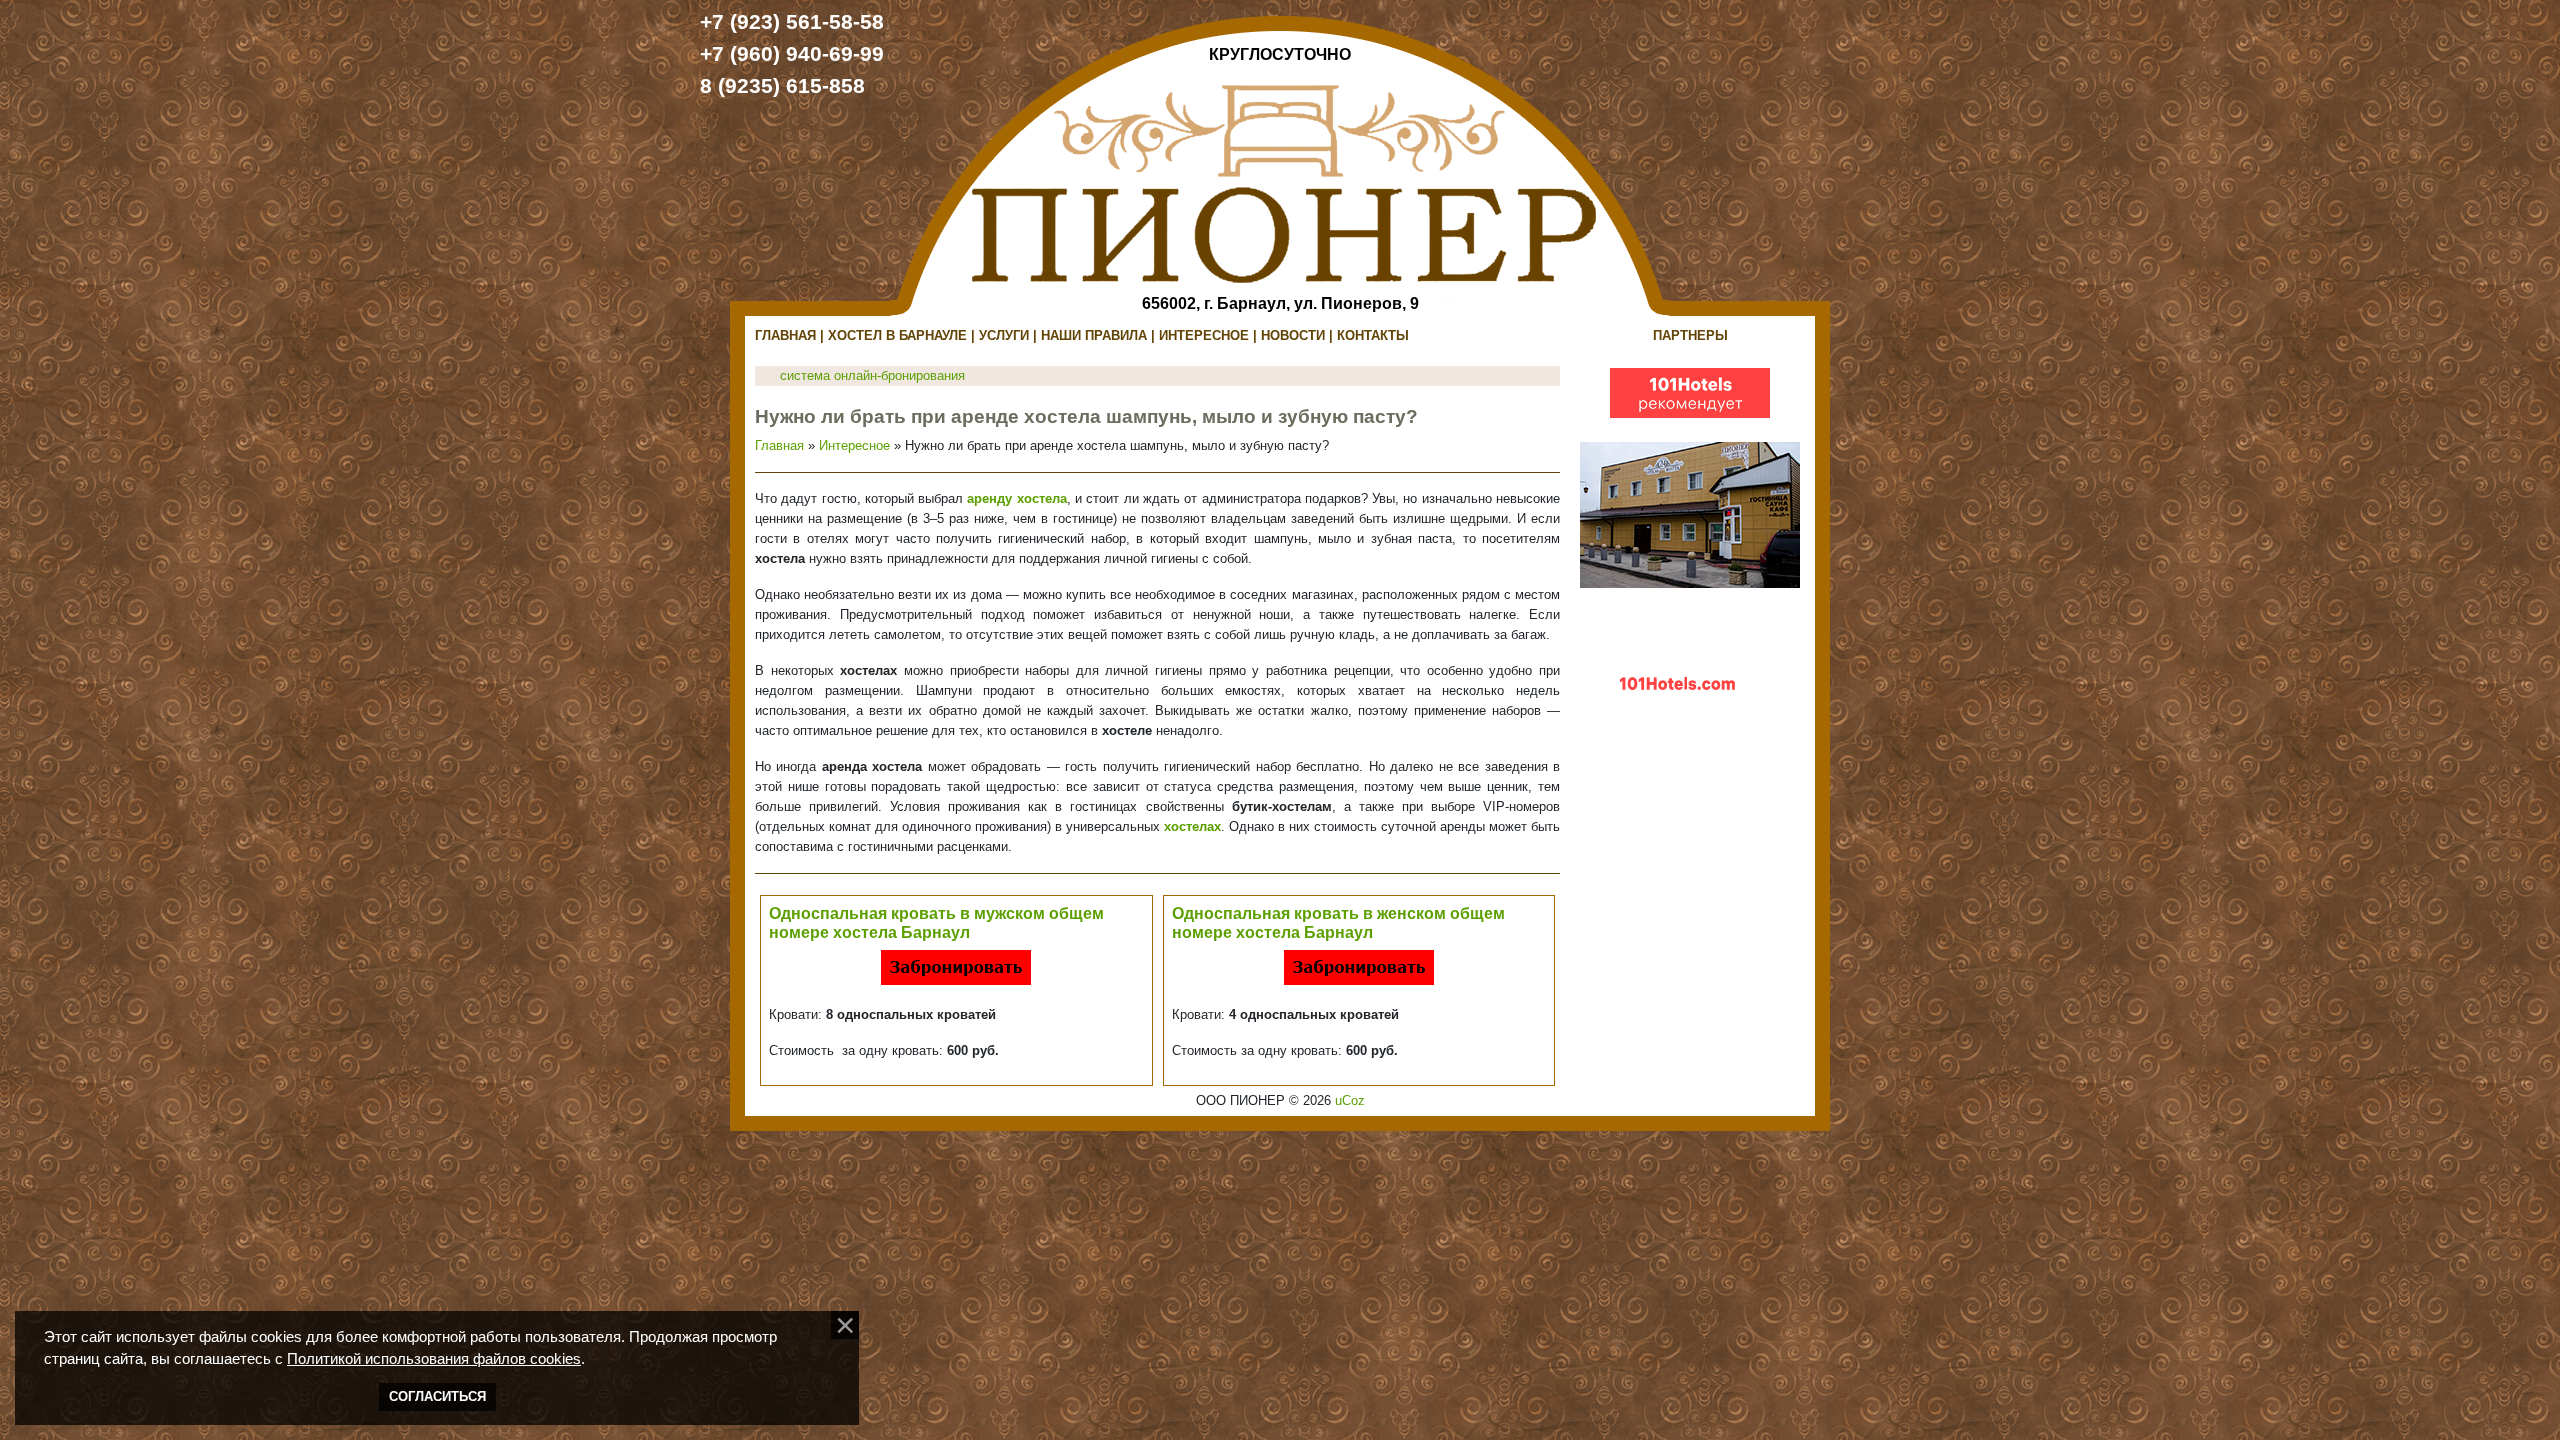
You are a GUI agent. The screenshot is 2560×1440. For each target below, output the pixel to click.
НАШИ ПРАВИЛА (1094, 335)
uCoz (1350, 1100)
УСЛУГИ (1004, 335)
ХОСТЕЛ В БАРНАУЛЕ (897, 335)
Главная (779, 445)
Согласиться (437, 1396)
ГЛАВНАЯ (785, 335)
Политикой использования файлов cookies (434, 1359)
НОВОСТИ (1293, 335)
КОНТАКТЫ (1373, 335)
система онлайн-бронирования (872, 375)
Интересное (854, 445)
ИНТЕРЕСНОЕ (1204, 335)
